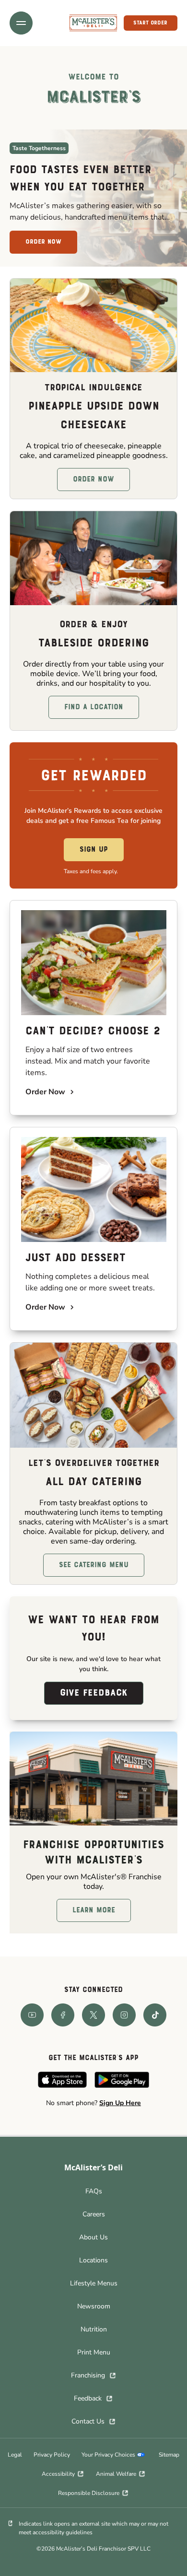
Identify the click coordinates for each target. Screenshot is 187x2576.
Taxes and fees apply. (91, 871)
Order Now (43, 242)
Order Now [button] (93, 480)
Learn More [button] (94, 1910)
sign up (94, 850)
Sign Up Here (120, 2103)
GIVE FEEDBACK (94, 1693)
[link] (93, 23)
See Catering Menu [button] (94, 1565)
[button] (21, 23)
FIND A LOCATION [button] (94, 707)
